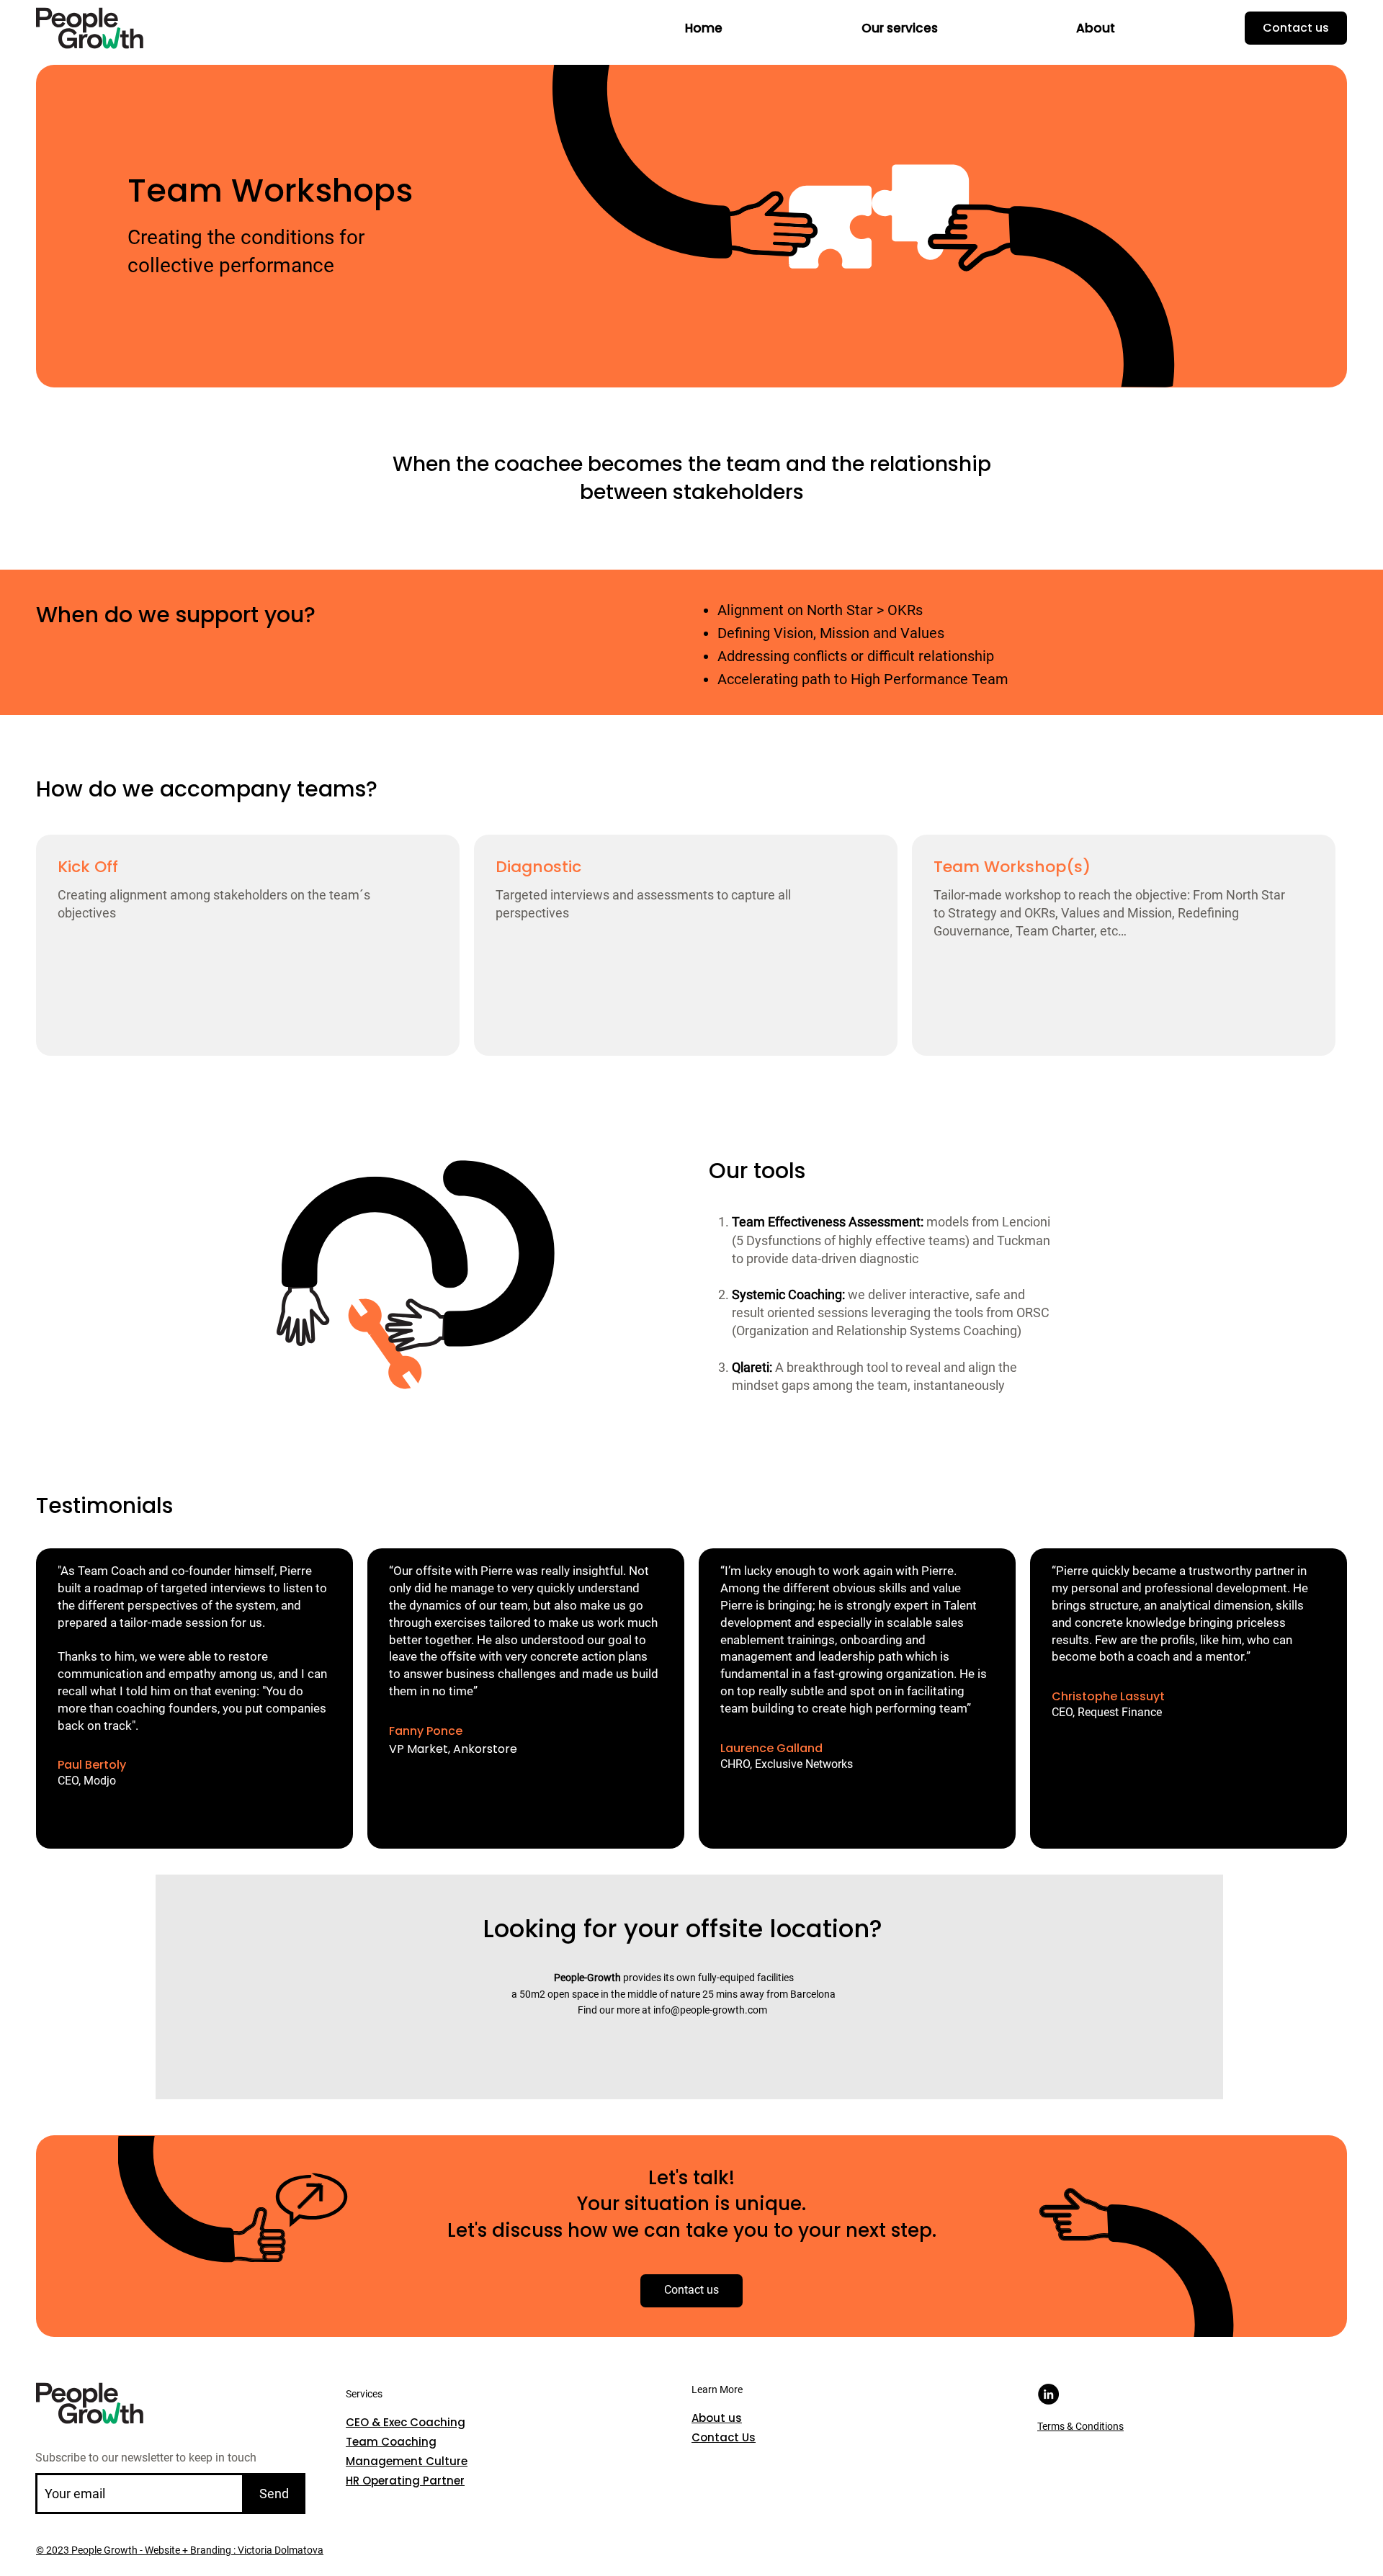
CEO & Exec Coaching (406, 2422)
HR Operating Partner (405, 2481)
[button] (900, 28)
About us (717, 2418)
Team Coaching (391, 2442)
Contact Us (724, 2437)
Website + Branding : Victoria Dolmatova (233, 2550)
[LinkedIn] (1048, 2394)
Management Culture (407, 2461)
